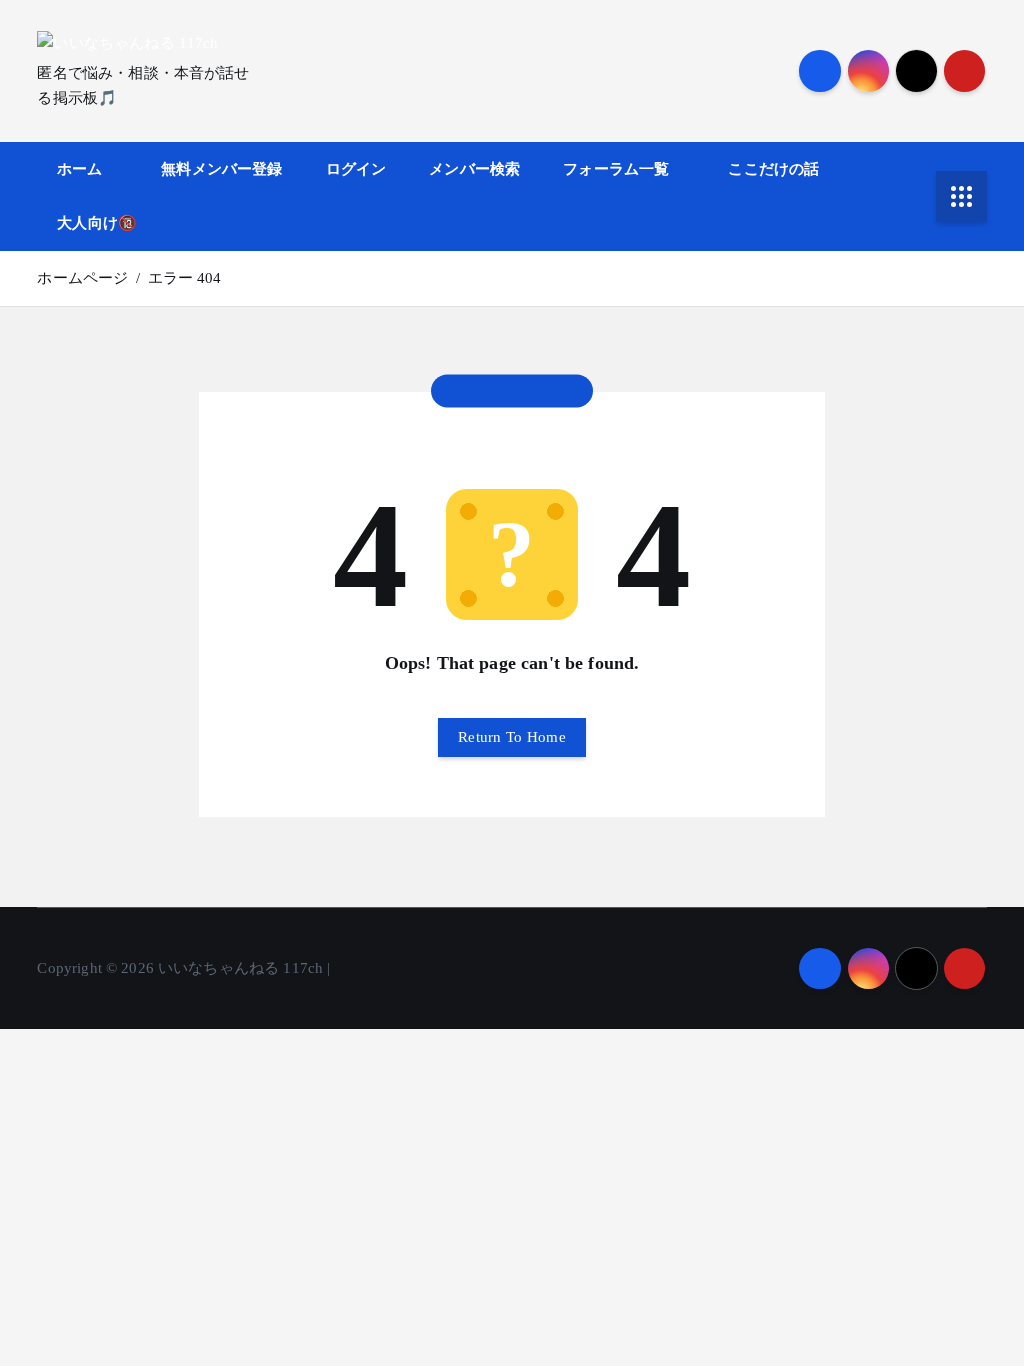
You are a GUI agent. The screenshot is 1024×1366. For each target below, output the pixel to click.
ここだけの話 (773, 169)
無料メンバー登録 (221, 169)
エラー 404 (185, 278)
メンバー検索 (474, 169)
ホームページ (82, 278)
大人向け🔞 (97, 223)
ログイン (356, 169)
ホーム (79, 169)
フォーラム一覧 (616, 169)
